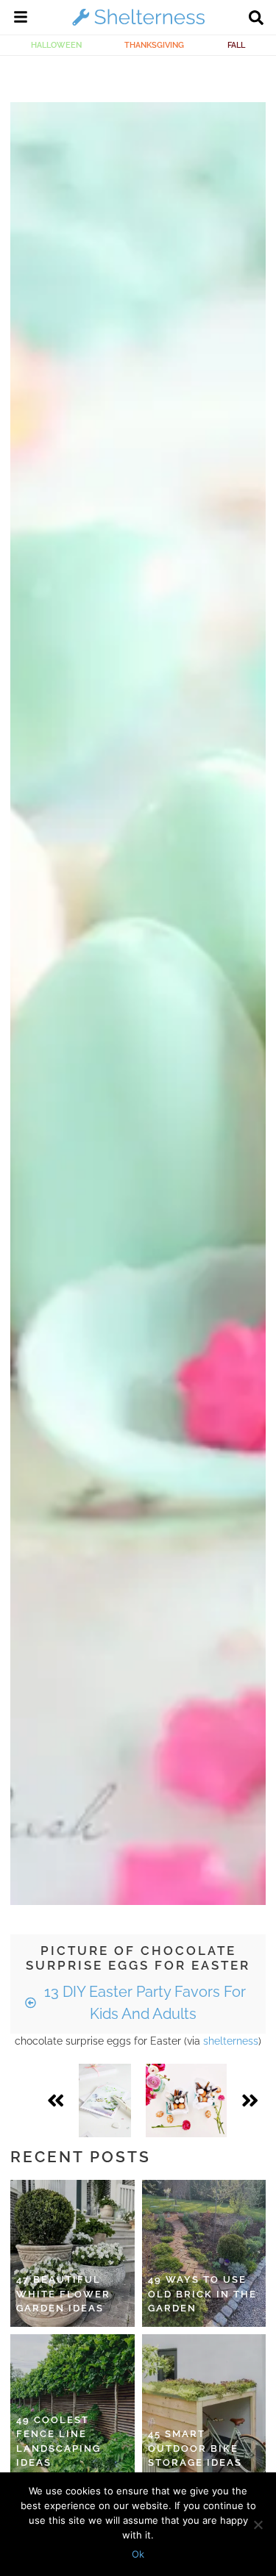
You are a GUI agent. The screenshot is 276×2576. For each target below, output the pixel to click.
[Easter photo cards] (105, 2100)
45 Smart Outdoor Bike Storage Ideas (195, 2448)
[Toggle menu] (21, 19)
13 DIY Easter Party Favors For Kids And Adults (143, 2003)
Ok (138, 2554)
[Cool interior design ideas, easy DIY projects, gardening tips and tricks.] (138, 25)
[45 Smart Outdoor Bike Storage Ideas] (204, 2408)
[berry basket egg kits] (186, 2100)
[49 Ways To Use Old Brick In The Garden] (204, 2253)
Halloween (56, 45)
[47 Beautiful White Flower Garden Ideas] (72, 2253)
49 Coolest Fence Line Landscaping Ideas (59, 2442)
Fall (236, 45)
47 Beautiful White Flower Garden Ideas (63, 2294)
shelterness (231, 2041)
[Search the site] (256, 19)
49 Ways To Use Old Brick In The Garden (202, 2294)
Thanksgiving (154, 45)
